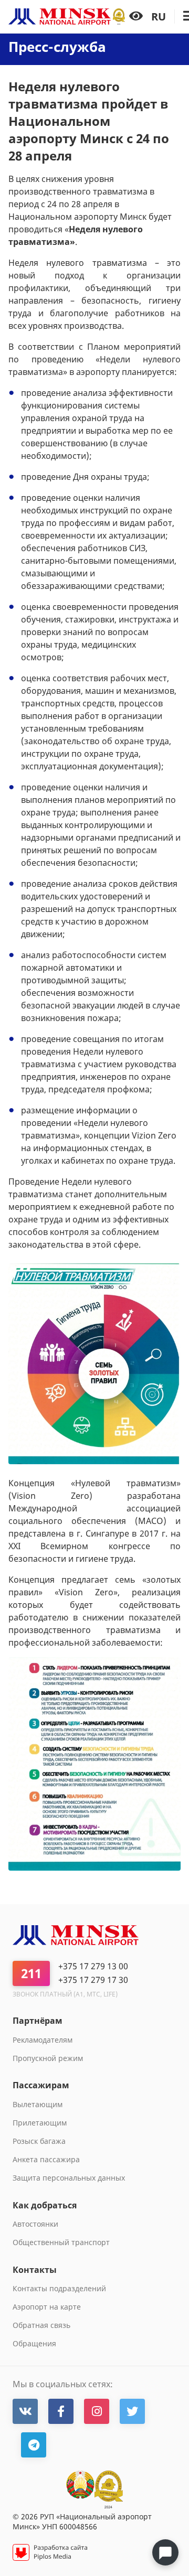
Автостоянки (35, 2224)
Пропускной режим (48, 2058)
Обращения (34, 2343)
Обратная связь (41, 2325)
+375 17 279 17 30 (93, 1980)
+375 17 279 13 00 (93, 1966)
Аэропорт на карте (47, 2307)
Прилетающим (40, 2123)
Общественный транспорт (61, 2242)
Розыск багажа (39, 2141)
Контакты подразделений (59, 2288)
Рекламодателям (43, 2040)
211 (31, 1973)
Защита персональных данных (69, 2178)
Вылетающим (38, 2104)
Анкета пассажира (46, 2159)
